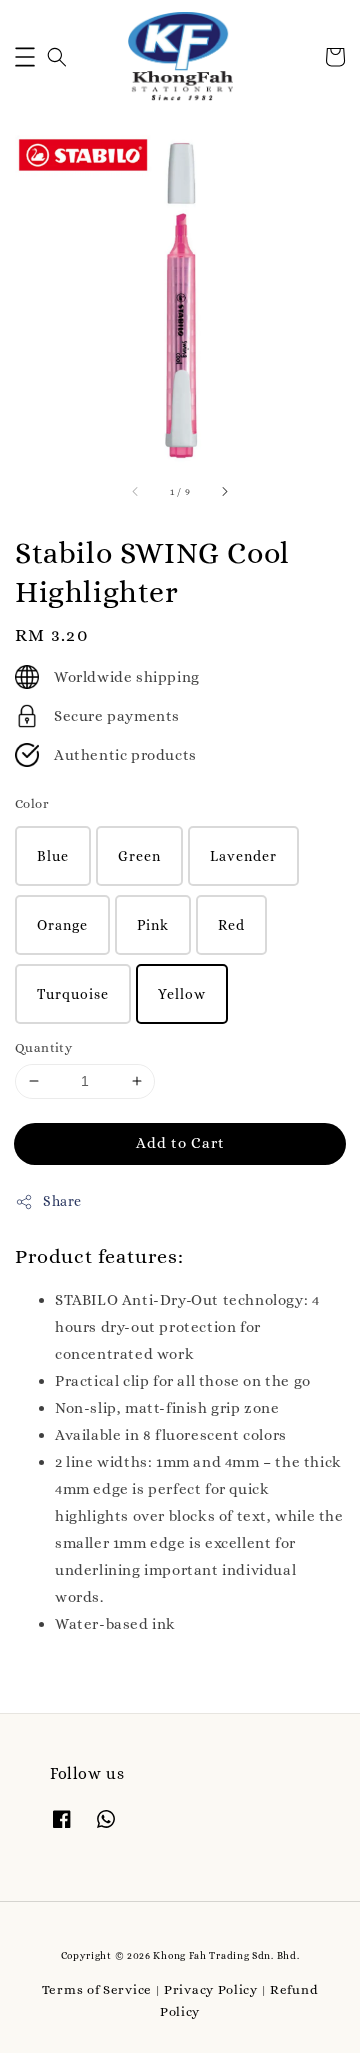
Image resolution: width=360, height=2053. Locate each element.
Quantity (43, 1047)
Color (32, 803)
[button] (25, 57)
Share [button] (62, 1201)
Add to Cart (180, 1143)
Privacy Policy (211, 1989)
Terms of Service (97, 1989)
